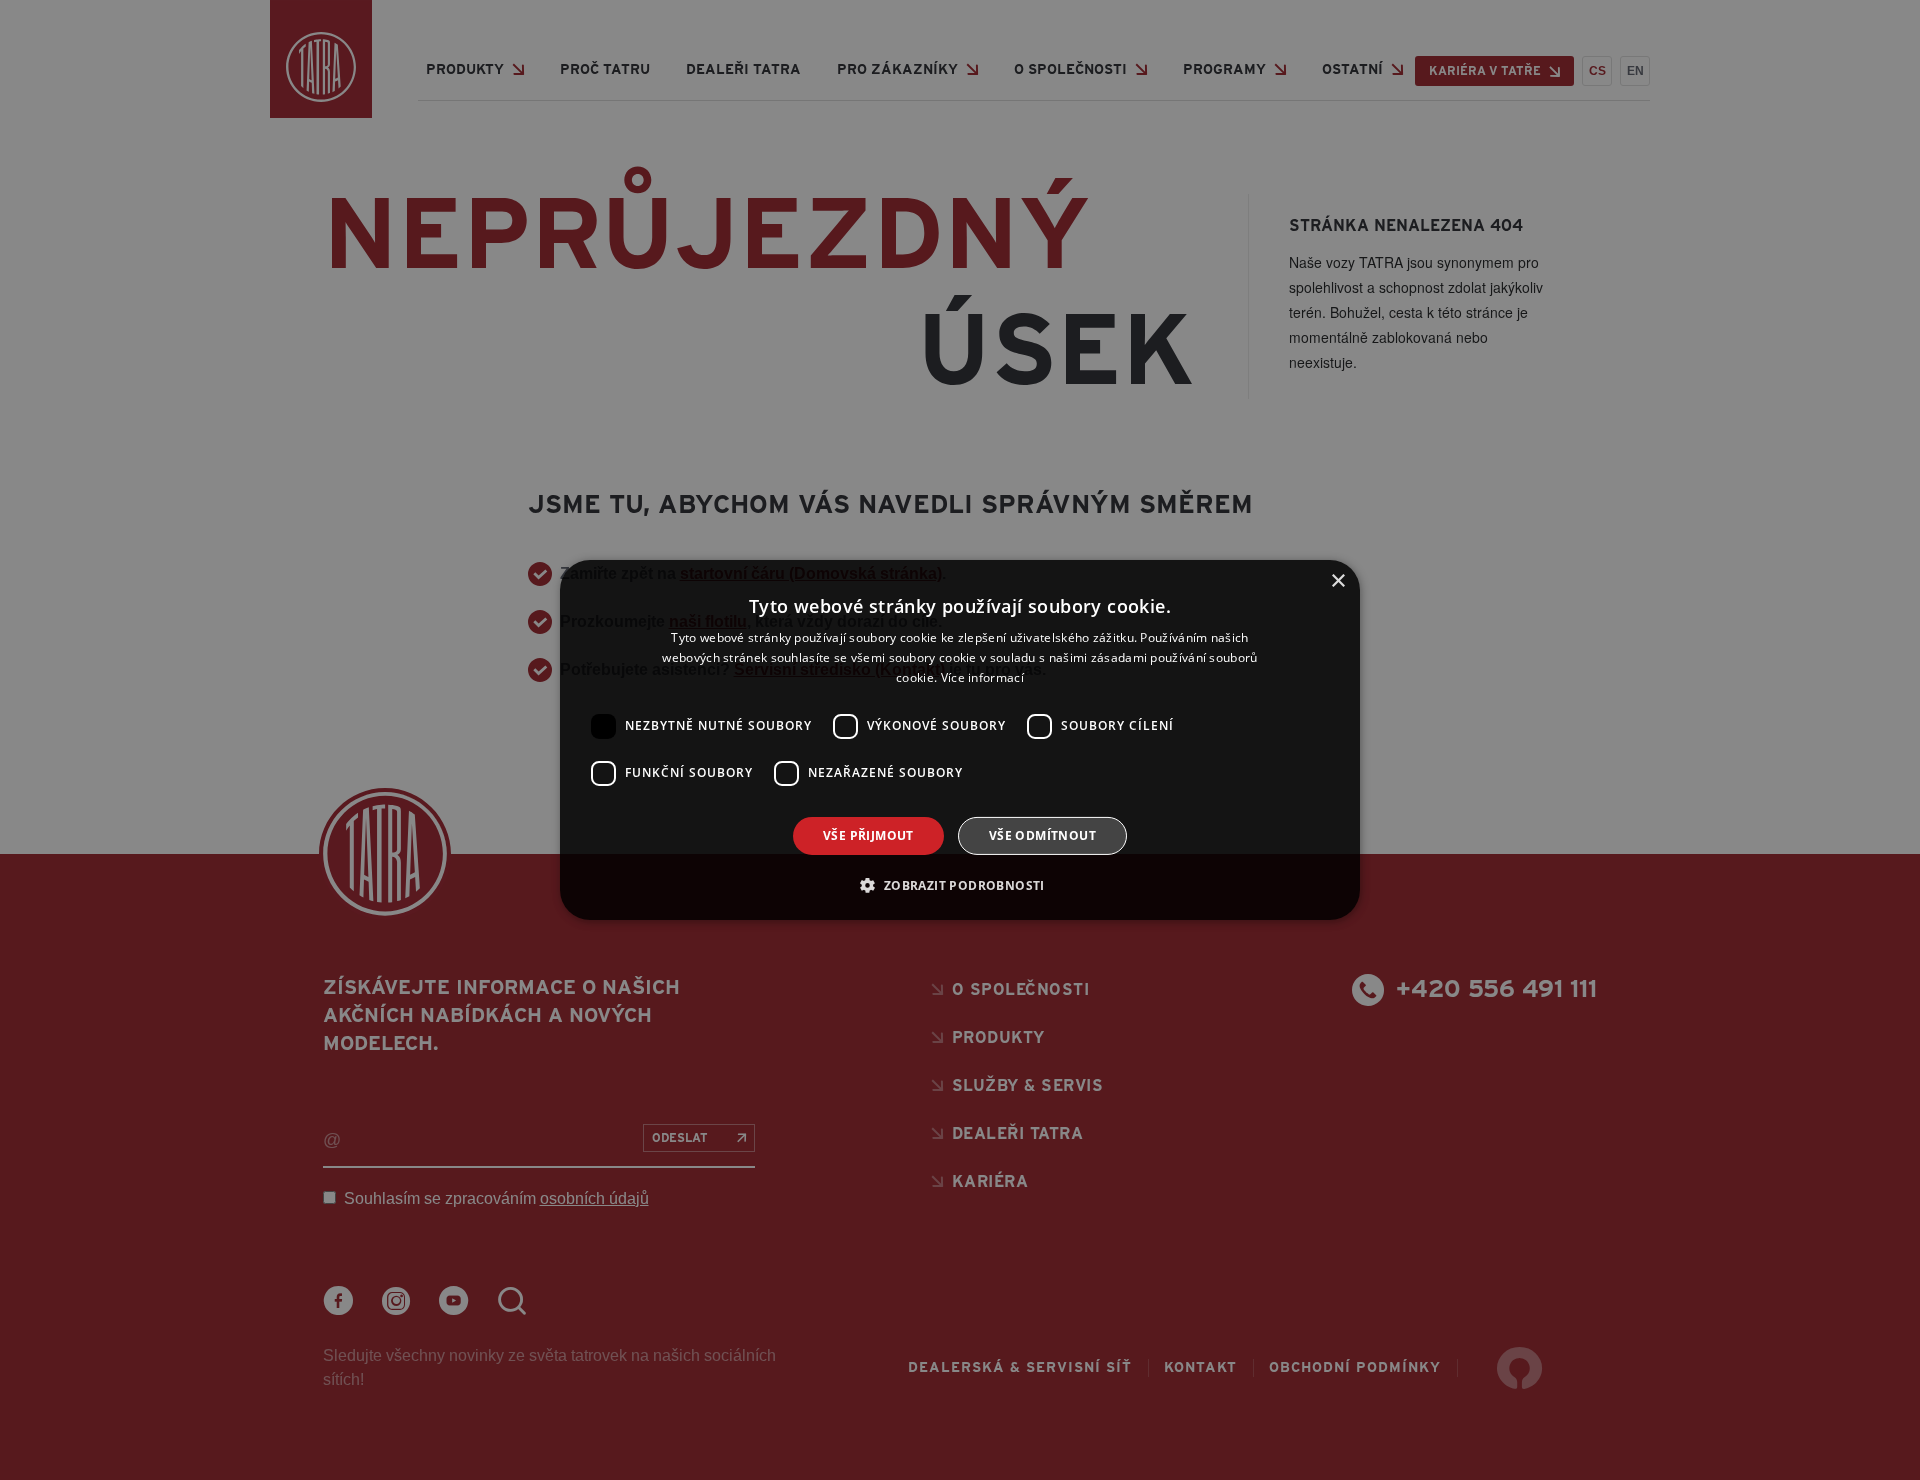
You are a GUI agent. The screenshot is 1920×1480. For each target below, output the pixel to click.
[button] (959, 885)
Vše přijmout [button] (868, 835)
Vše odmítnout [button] (1042, 835)
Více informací (982, 677)
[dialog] (960, 740)
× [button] (1337, 581)
